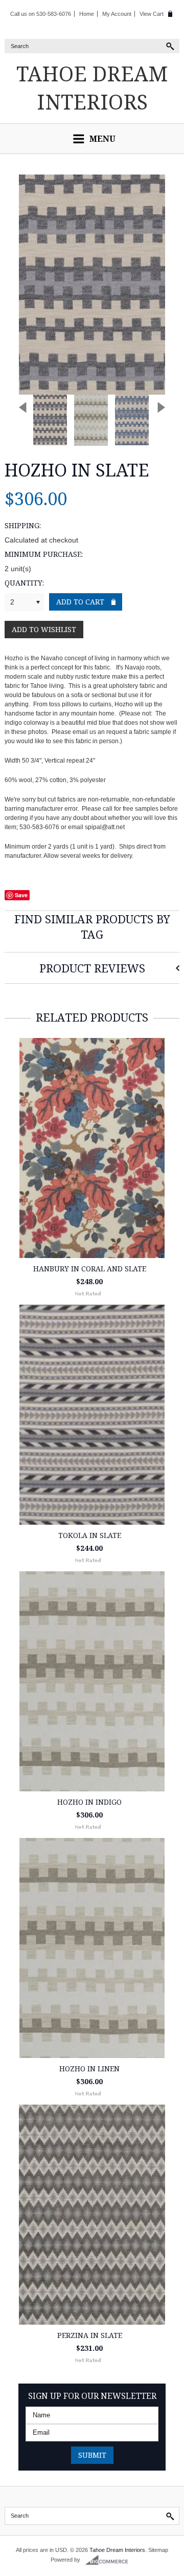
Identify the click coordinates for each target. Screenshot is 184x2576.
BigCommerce (110, 2560)
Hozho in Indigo (89, 1802)
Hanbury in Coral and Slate (90, 1269)
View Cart (152, 14)
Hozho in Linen (89, 2069)
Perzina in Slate (90, 2335)
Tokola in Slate (90, 1535)
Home (87, 14)
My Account (117, 14)
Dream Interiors (92, 88)
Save (21, 895)
